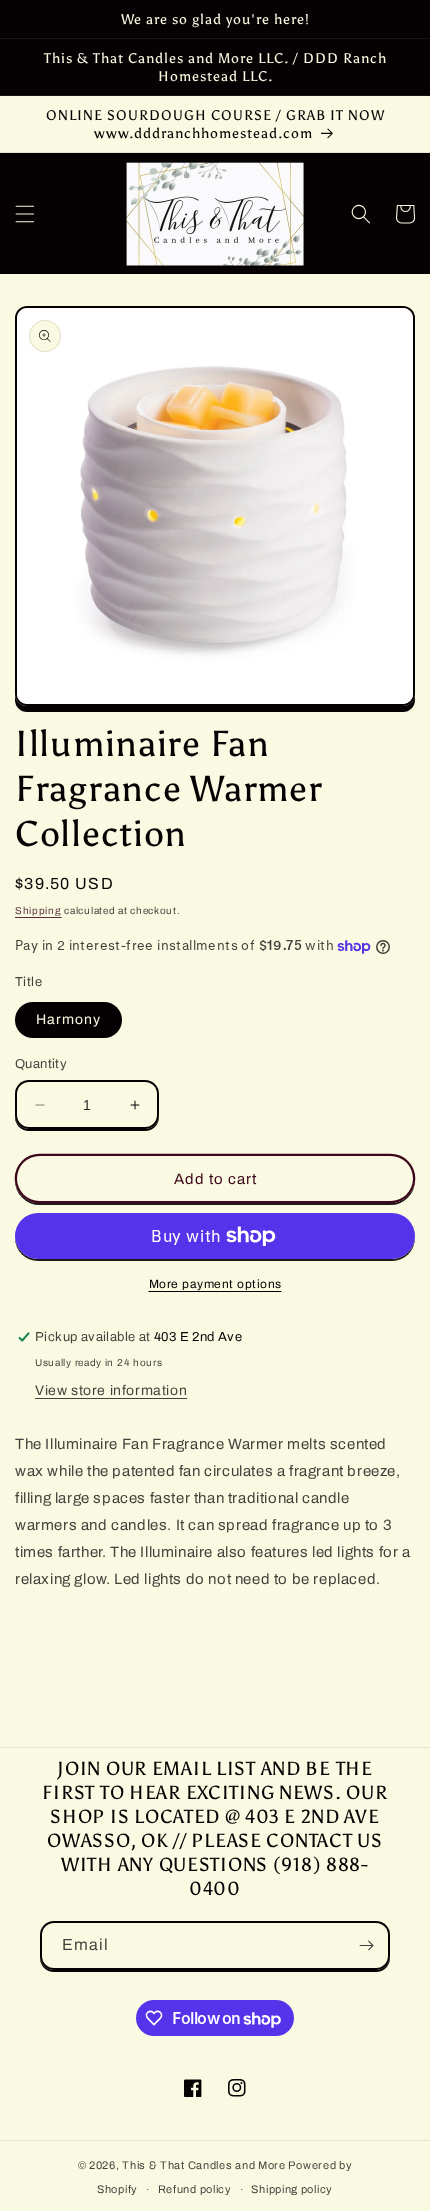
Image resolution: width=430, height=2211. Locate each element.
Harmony (68, 1019)
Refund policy (195, 2189)
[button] (25, 214)
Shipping (38, 910)
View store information (111, 1390)
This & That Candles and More (204, 2165)
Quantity (41, 1064)
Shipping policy (292, 2189)
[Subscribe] (366, 1945)
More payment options (215, 1284)
